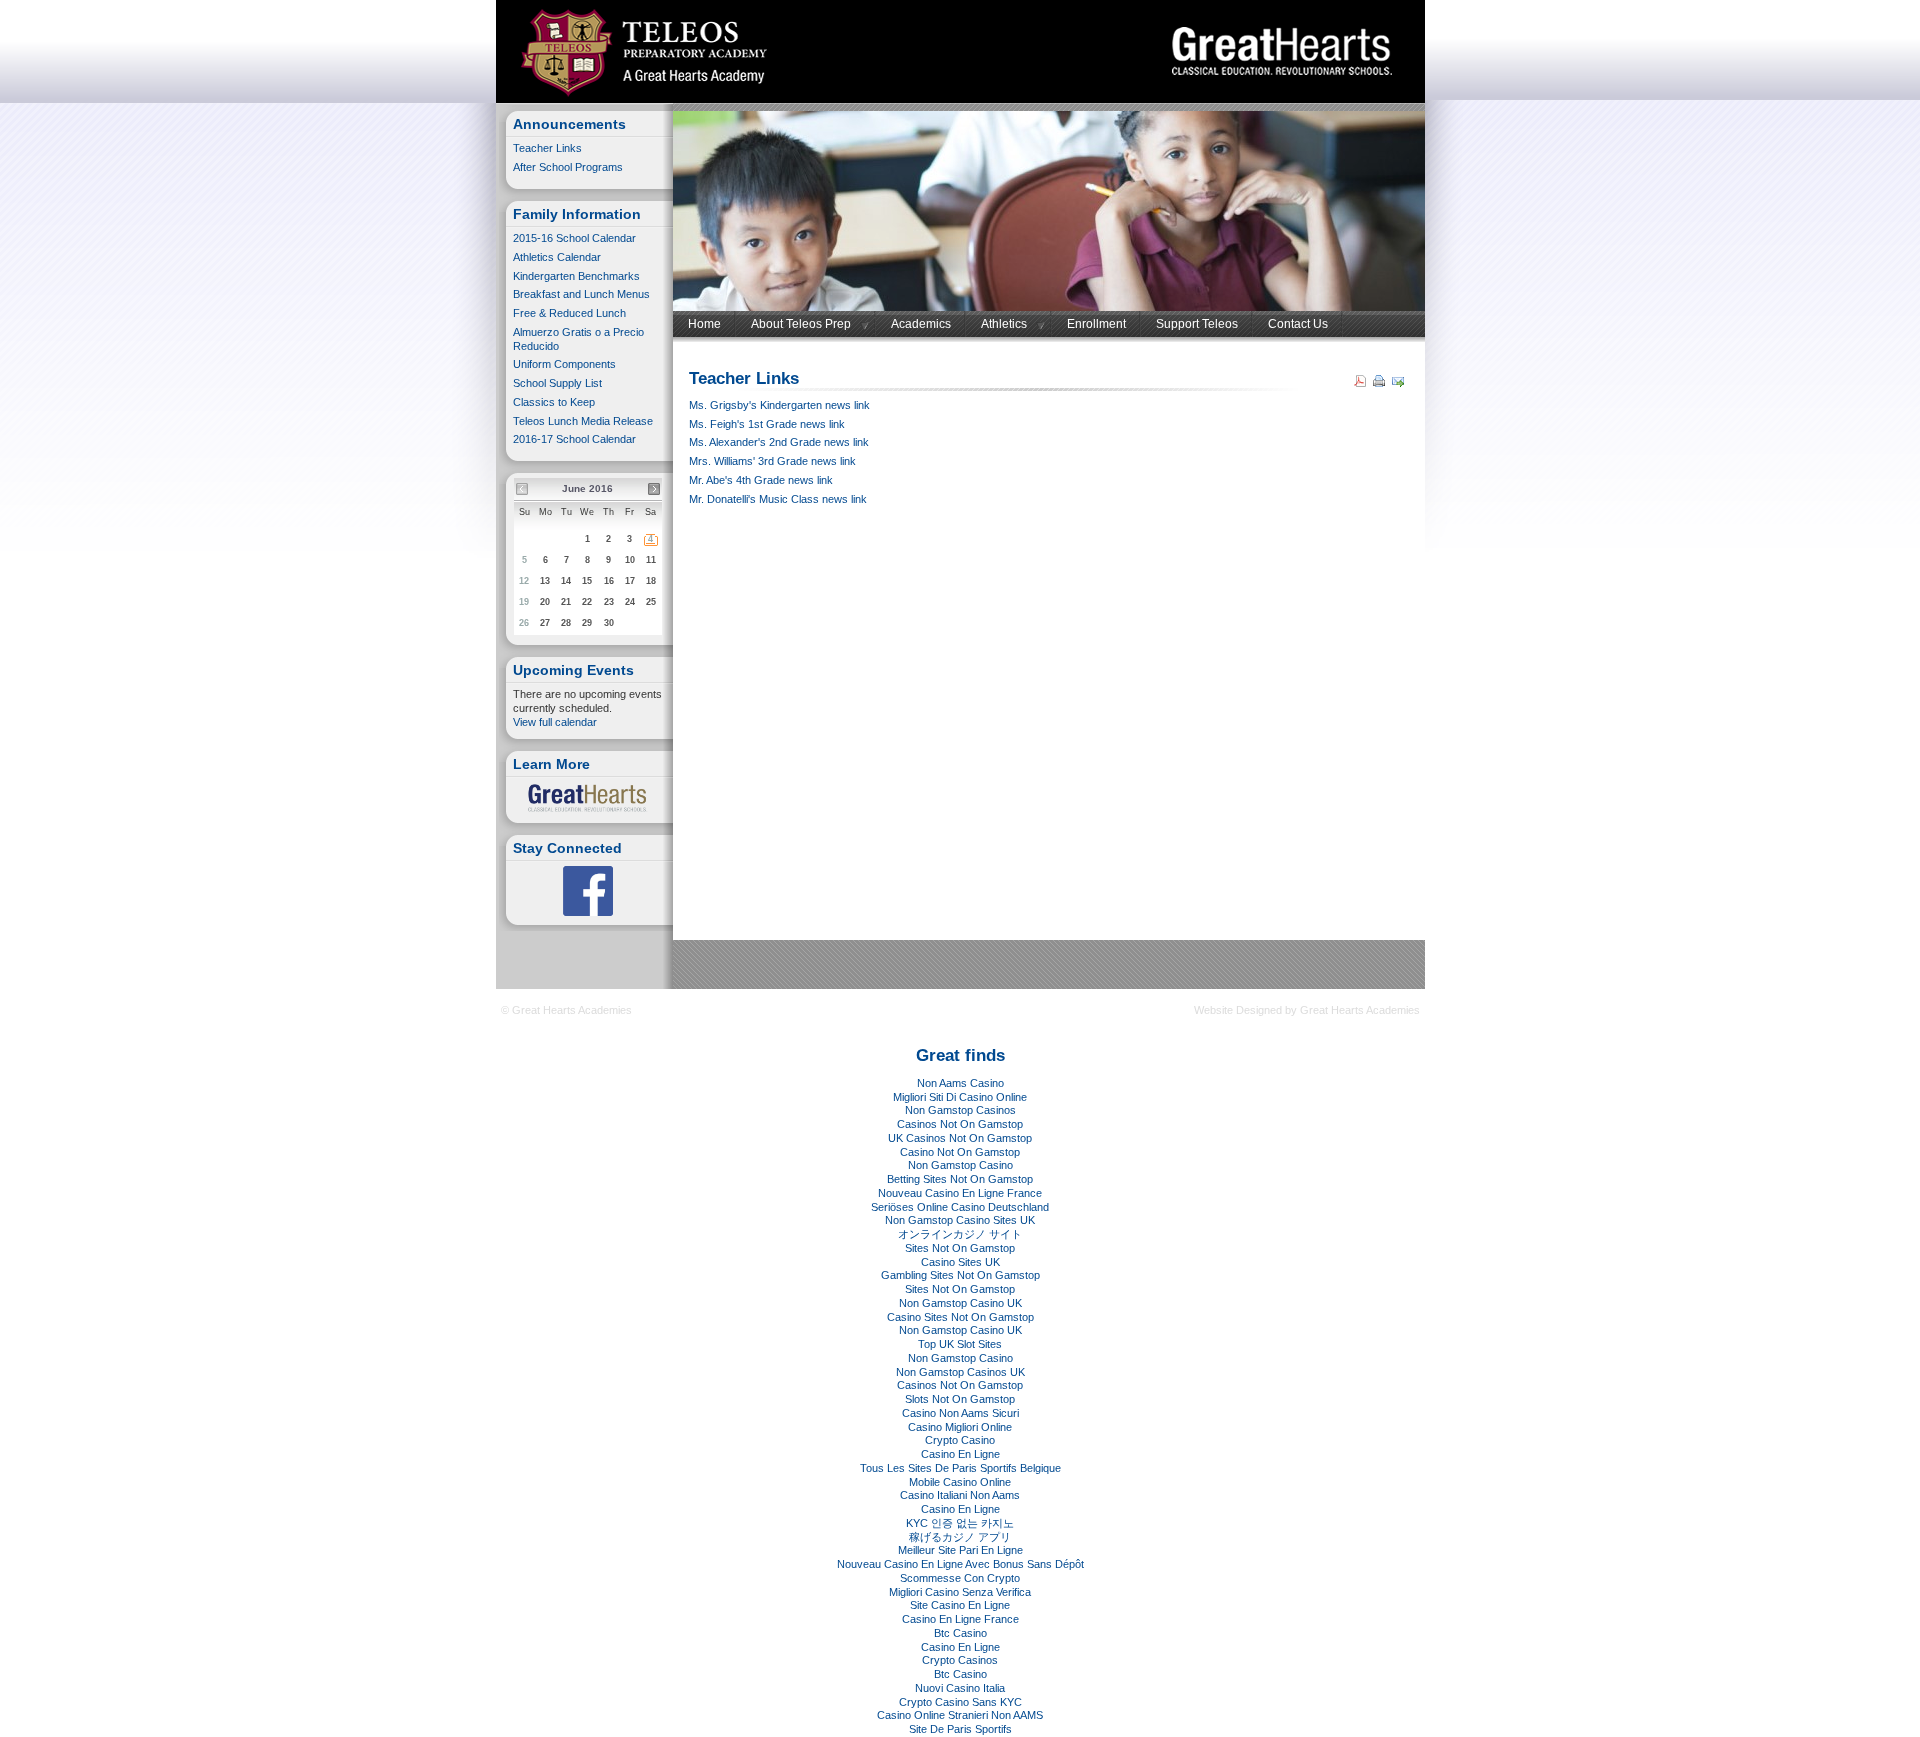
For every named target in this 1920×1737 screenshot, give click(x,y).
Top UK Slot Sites (960, 1344)
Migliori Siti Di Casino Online (960, 1097)
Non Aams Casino (960, 1083)
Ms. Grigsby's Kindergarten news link (779, 405)
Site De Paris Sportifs (960, 1729)
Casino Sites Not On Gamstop (960, 1317)
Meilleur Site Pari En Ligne (960, 1550)
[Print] (1381, 383)
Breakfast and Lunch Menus (581, 294)
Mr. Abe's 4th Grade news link (761, 480)
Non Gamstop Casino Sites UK (960, 1220)
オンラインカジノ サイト (960, 1234)
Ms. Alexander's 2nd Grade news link (779, 442)
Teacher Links (547, 148)
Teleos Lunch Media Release (583, 421)
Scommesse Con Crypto (960, 1578)
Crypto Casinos (960, 1660)
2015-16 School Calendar (574, 238)
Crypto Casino (960, 1440)
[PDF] (1362, 383)
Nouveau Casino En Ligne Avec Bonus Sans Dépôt (960, 1564)
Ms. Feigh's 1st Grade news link (767, 424)
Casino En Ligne (960, 1454)
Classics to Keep (554, 402)
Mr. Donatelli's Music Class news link (778, 499)
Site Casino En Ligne (960, 1605)
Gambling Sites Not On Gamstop (960, 1275)
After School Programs (568, 167)
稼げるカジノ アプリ (960, 1537)
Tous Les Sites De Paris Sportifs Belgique (960, 1468)
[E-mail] (1400, 383)
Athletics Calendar (557, 257)
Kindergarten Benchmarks (578, 276)
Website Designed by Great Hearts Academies (1307, 1010)
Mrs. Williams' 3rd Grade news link (772, 461)
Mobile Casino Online (960, 1482)
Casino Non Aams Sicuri (960, 1413)
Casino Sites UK (960, 1262)
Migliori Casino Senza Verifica (960, 1592)
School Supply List (557, 383)
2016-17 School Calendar (574, 439)
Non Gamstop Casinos (960, 1110)
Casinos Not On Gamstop (960, 1124)
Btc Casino (960, 1633)
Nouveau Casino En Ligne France (960, 1193)
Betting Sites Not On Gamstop (960, 1179)
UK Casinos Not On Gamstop (960, 1138)
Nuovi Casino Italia (960, 1688)
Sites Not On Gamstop (960, 1248)
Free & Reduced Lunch (571, 313)
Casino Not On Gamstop (960, 1152)
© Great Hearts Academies (566, 1010)
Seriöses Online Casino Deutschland (960, 1207)
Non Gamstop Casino (960, 1165)
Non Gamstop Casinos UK (960, 1372)
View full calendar (555, 722)
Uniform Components (564, 364)
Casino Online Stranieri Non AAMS (960, 1715)
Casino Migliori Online (960, 1427)
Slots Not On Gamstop (960, 1399)
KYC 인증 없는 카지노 (960, 1523)
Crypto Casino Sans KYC (960, 1702)
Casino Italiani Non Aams (960, 1495)
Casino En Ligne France (960, 1619)
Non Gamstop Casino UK (960, 1303)
